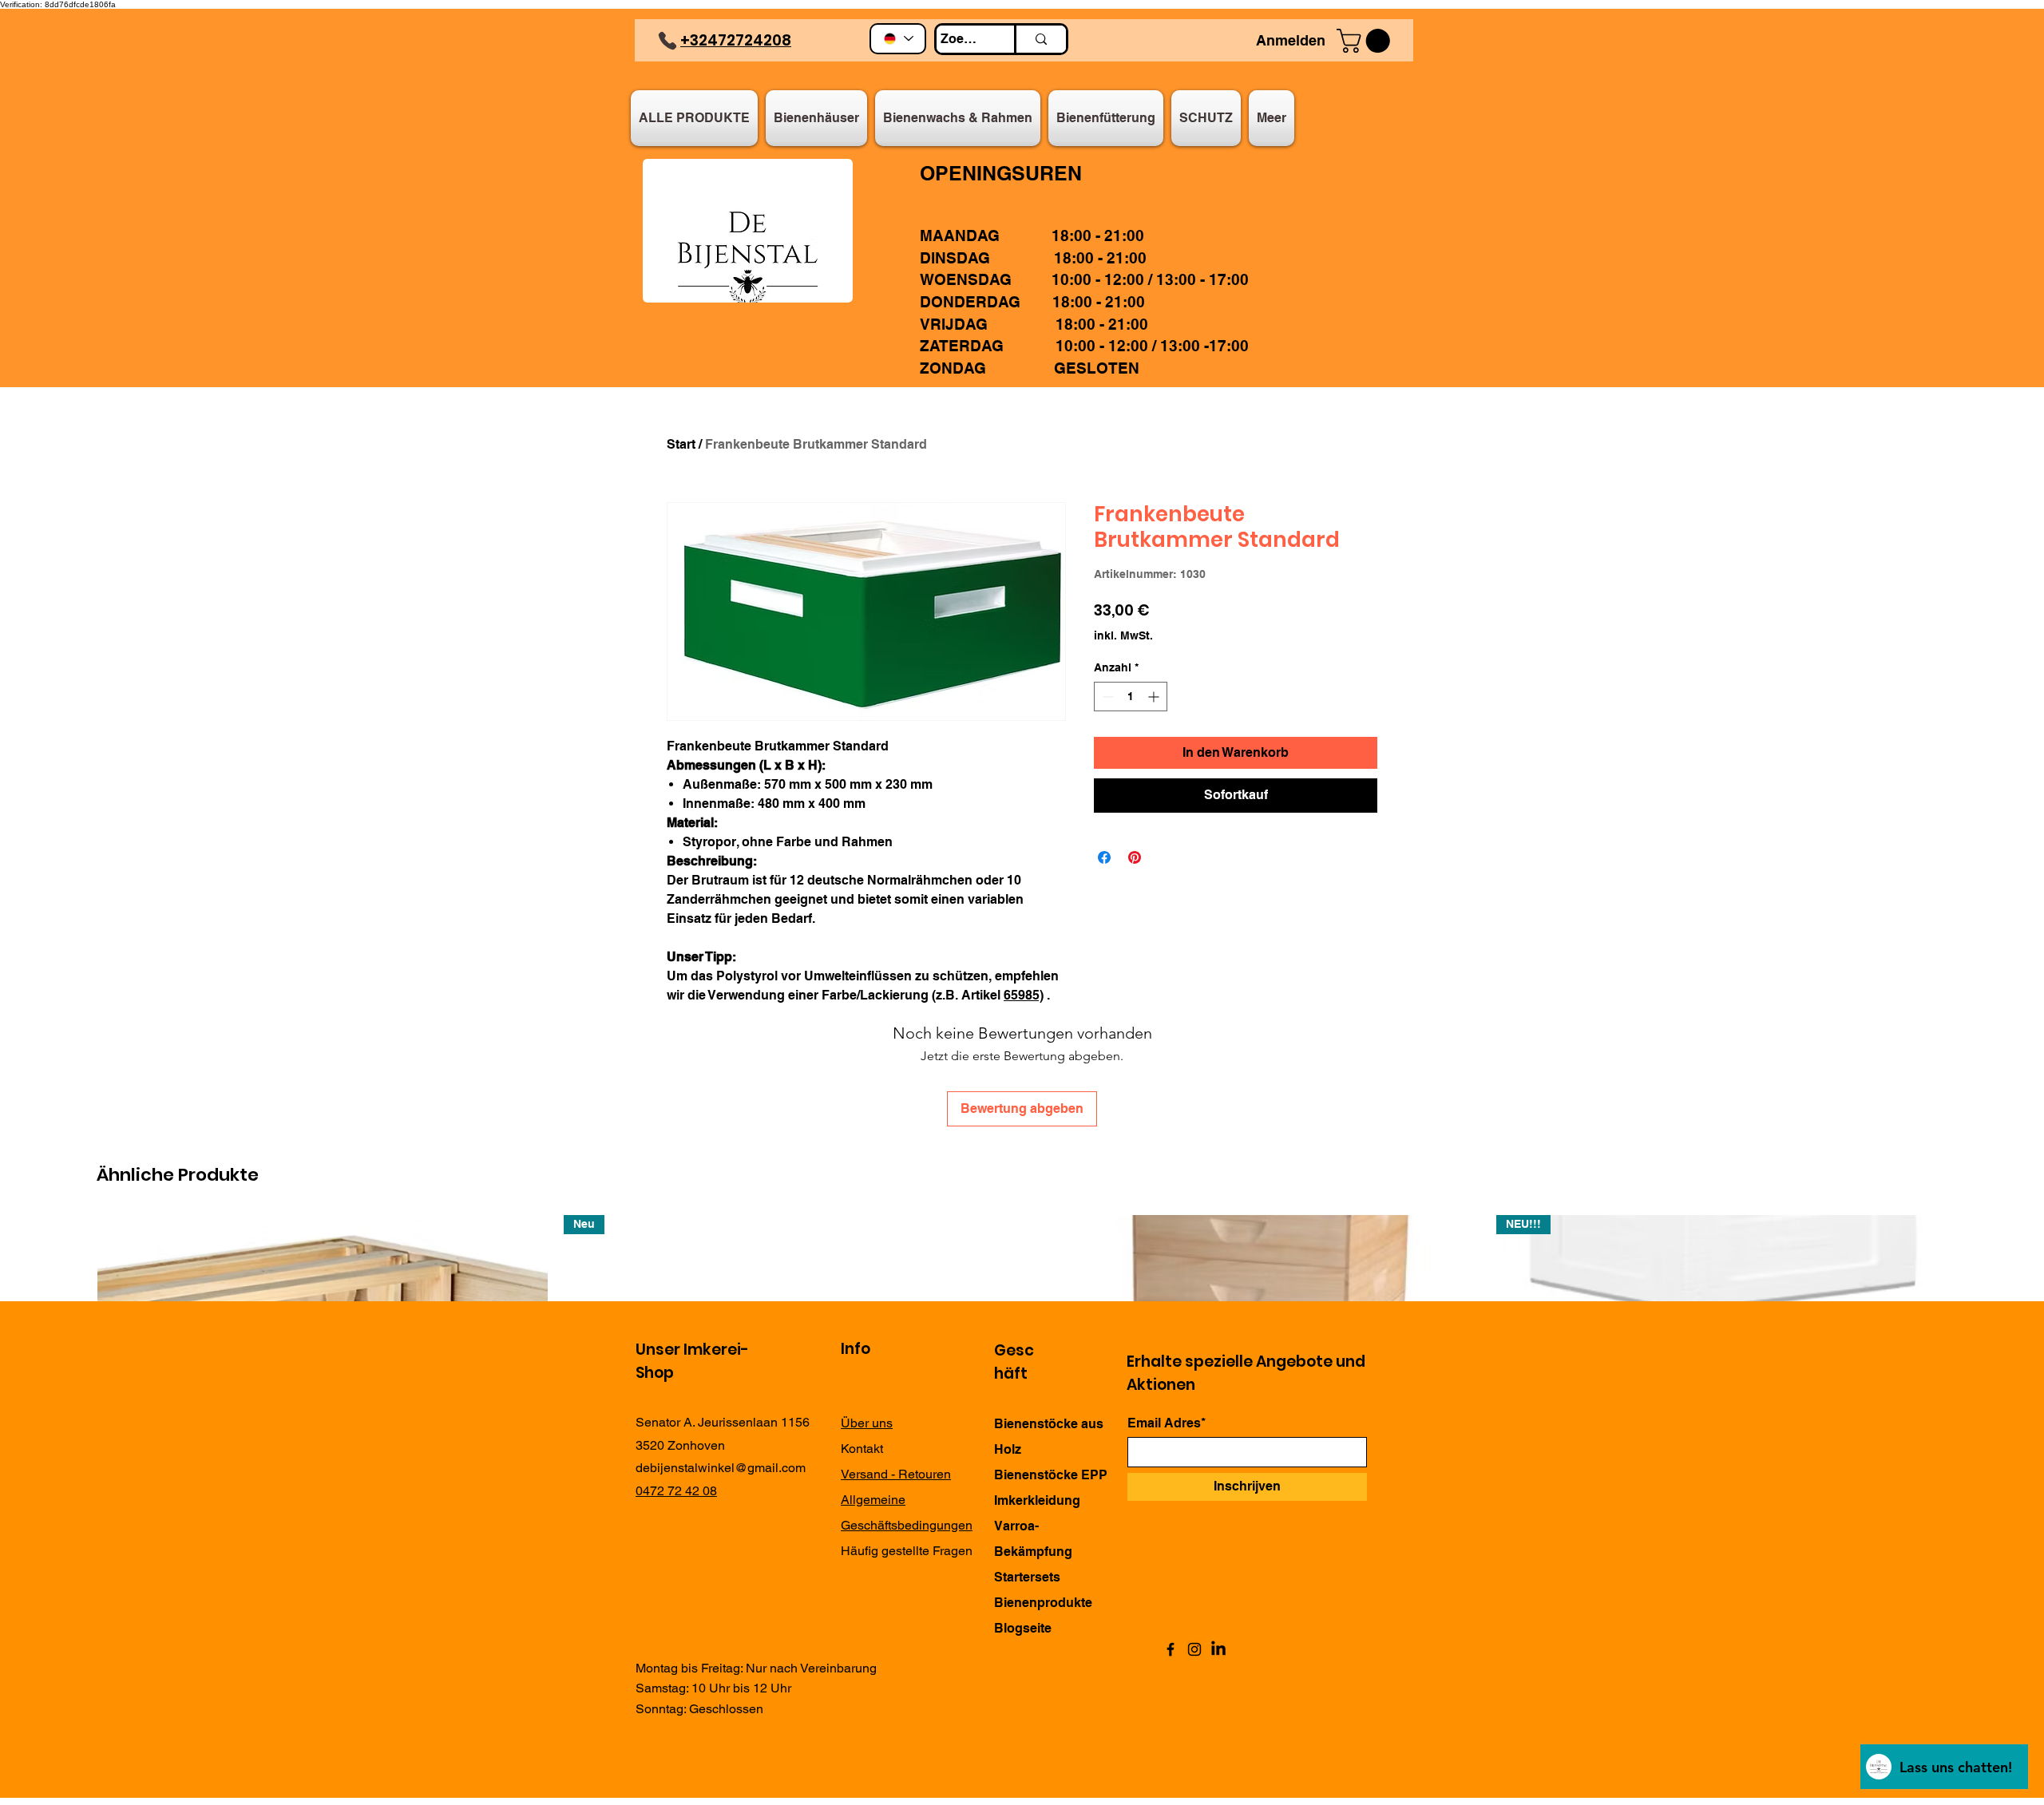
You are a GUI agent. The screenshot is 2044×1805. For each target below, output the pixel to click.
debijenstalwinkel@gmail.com (721, 1468)
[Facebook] (1171, 1649)
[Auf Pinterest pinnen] (1135, 857)
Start (681, 444)
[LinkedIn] (1218, 1649)
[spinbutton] (1131, 697)
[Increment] (1155, 697)
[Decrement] (1106, 697)
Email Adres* (1167, 1423)
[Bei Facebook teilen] (1104, 857)
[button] (1366, 41)
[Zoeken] (1040, 39)
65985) (1024, 995)
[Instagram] (1194, 1649)
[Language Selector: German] (898, 39)
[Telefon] (667, 41)
